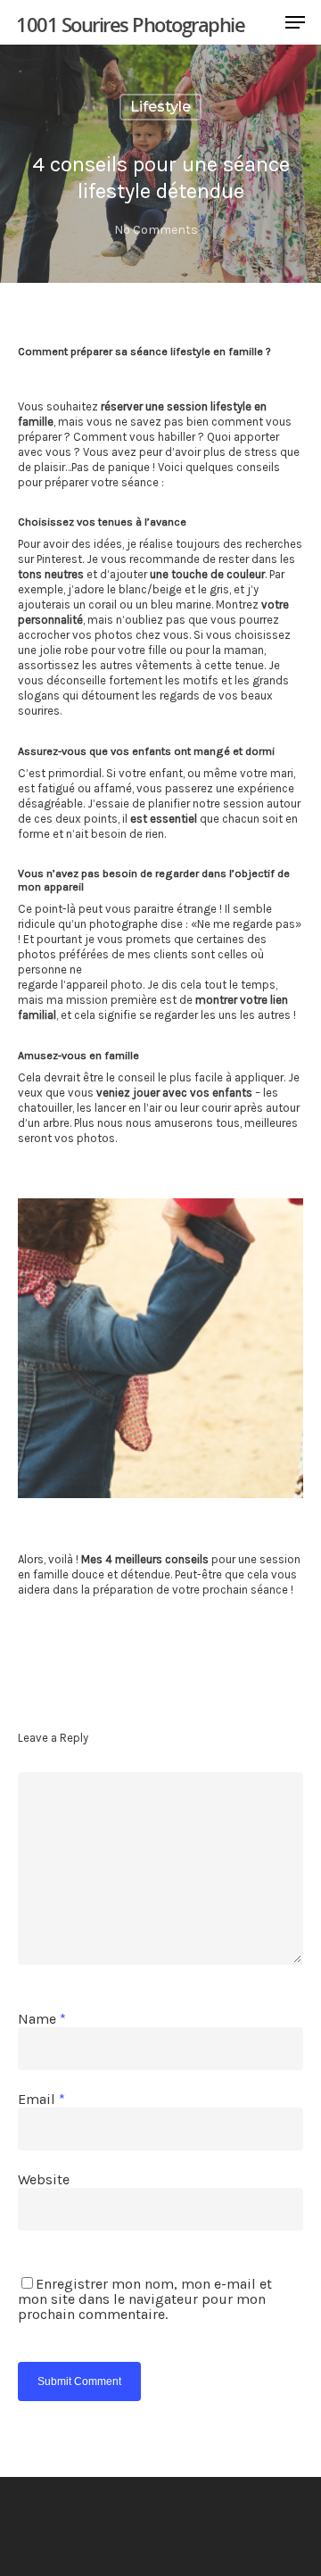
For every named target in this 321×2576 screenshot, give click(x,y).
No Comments (156, 230)
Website (44, 2179)
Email (41, 2099)
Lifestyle (160, 107)
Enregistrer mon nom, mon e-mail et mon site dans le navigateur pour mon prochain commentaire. (145, 2299)
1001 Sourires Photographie (130, 24)
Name (42, 2019)
